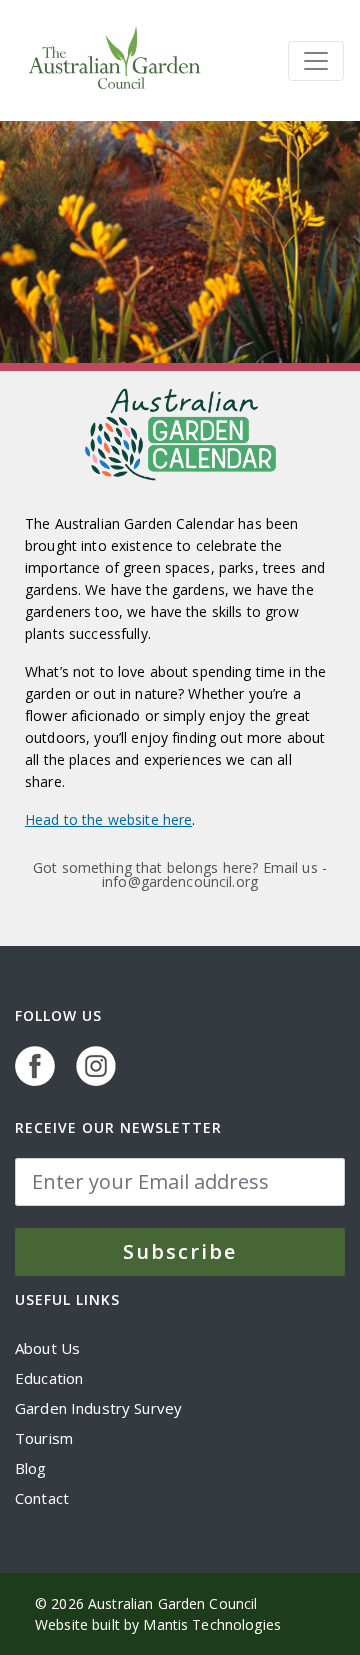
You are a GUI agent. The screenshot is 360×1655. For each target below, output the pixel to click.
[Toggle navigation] (316, 61)
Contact (42, 1498)
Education (49, 1378)
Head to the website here (108, 819)
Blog (31, 1468)
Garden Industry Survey (98, 1408)
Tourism (44, 1438)
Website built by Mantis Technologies (158, 1624)
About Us (47, 1348)
